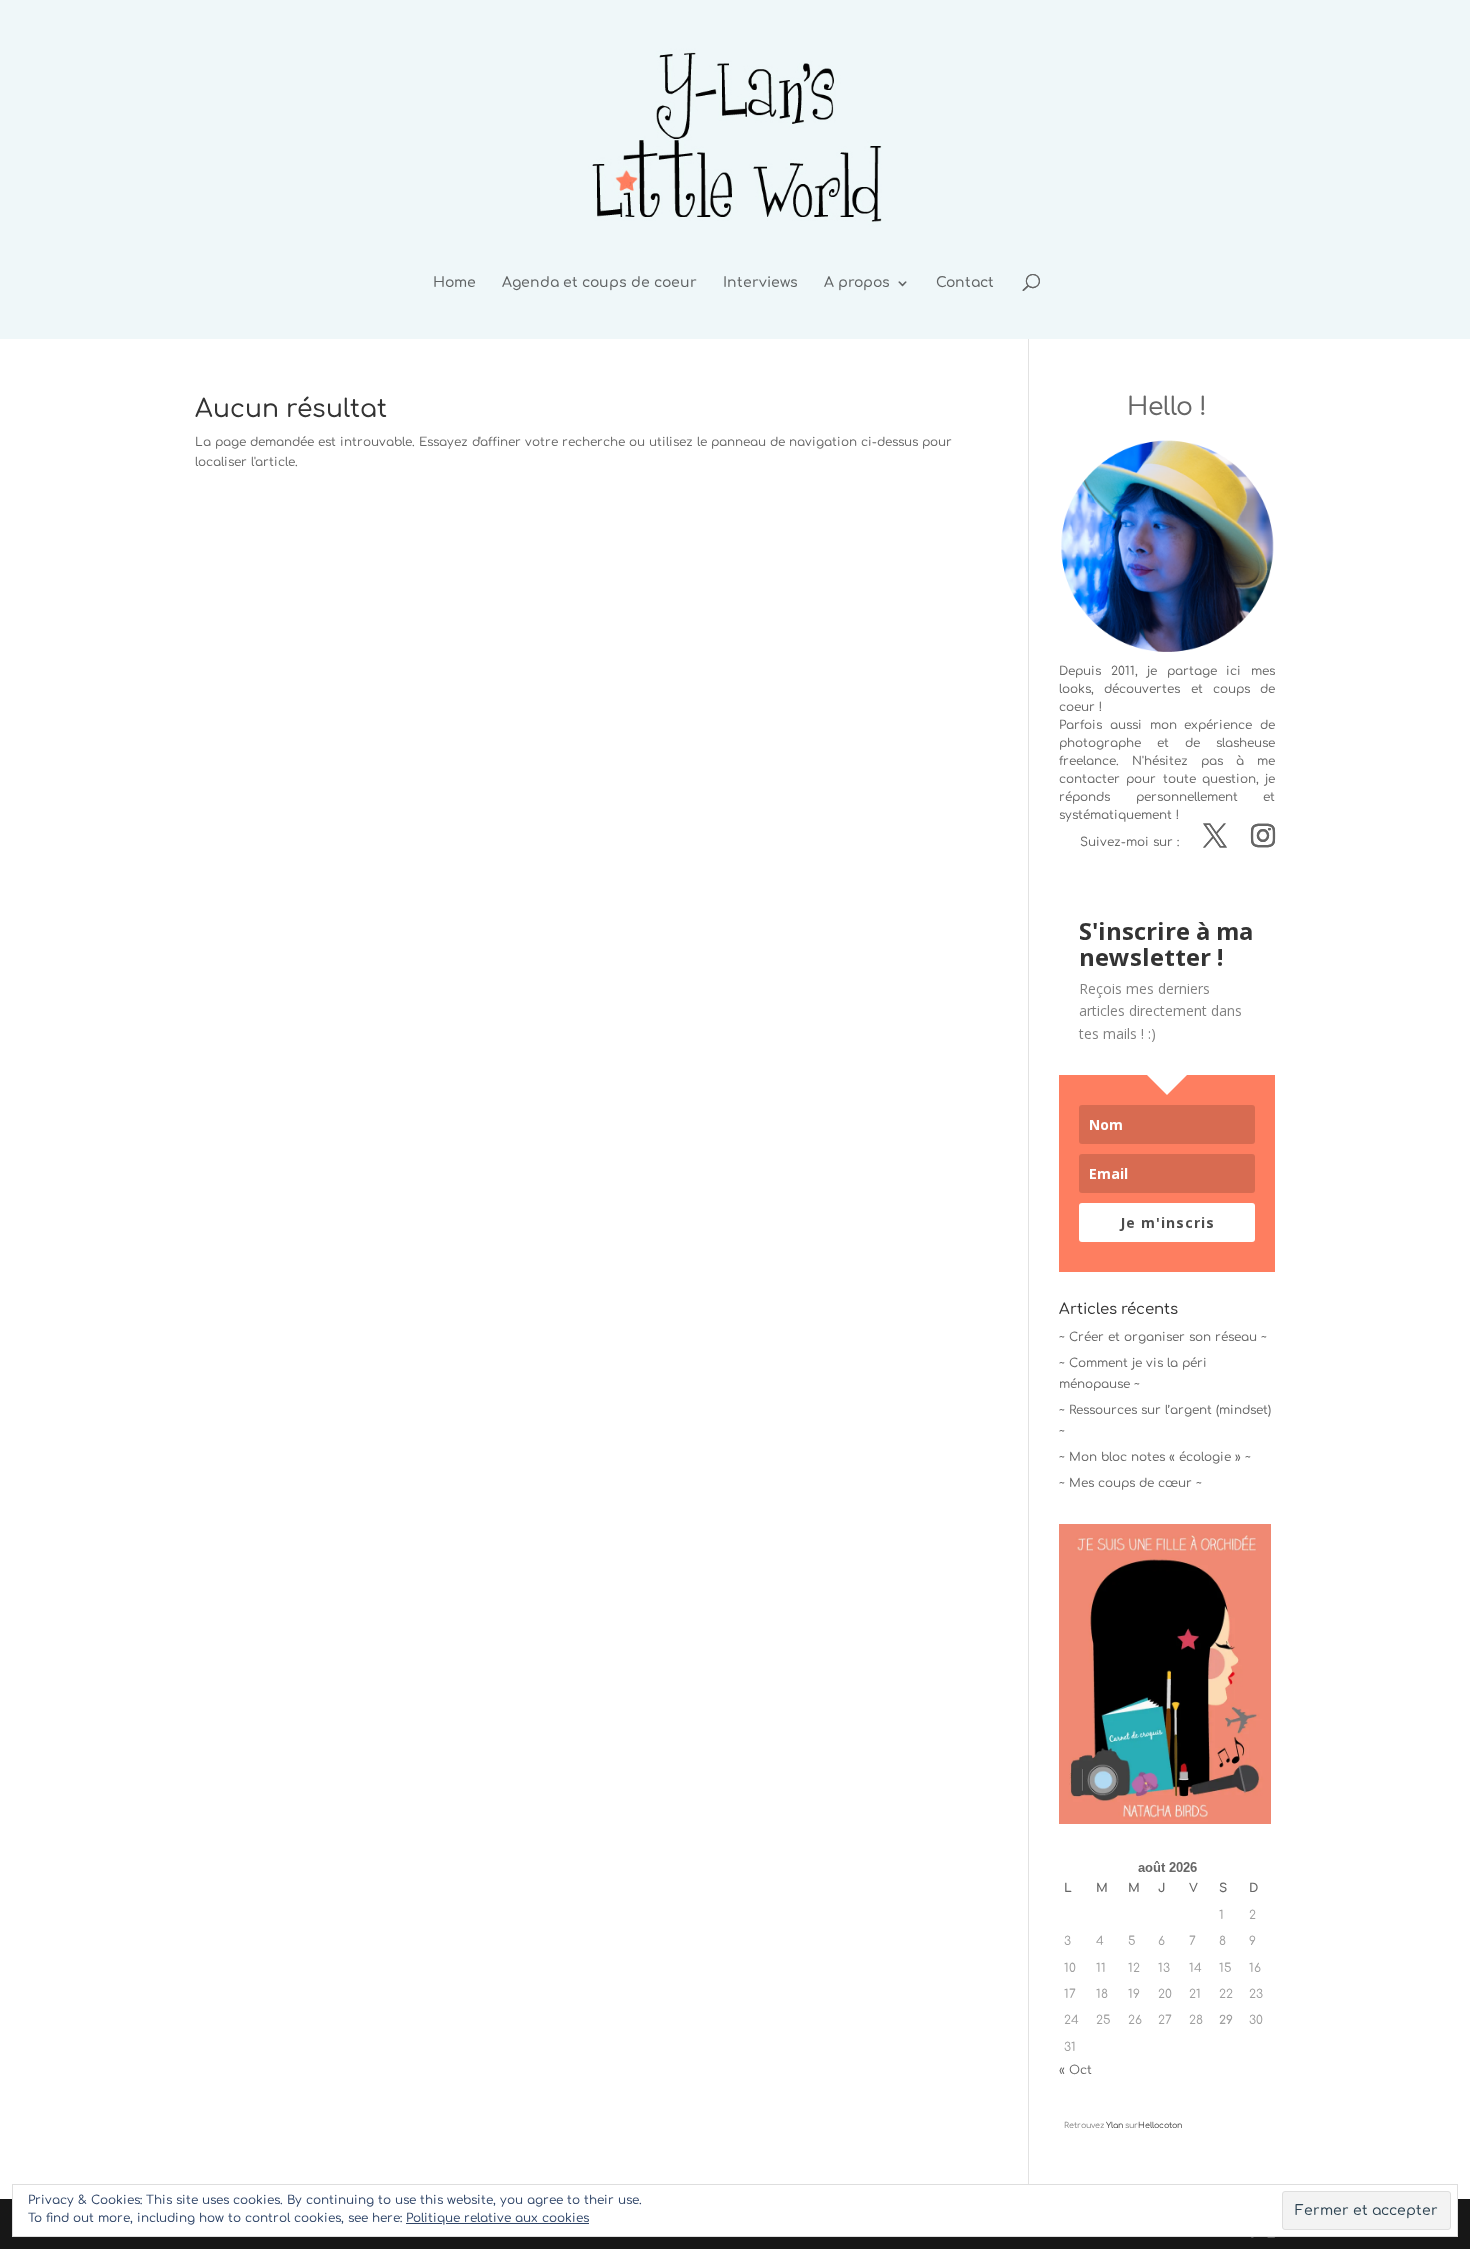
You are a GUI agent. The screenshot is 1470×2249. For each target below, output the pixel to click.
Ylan (1114, 2125)
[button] (1165, 1674)
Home (454, 283)
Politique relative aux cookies (497, 2218)
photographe (1100, 743)
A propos (857, 283)
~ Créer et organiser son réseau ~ (1163, 1337)
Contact (965, 283)
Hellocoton (1160, 2125)
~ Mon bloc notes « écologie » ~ (1155, 1457)
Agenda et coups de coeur (599, 283)
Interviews (760, 283)
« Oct (1075, 2070)
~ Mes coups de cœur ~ (1130, 1483)
